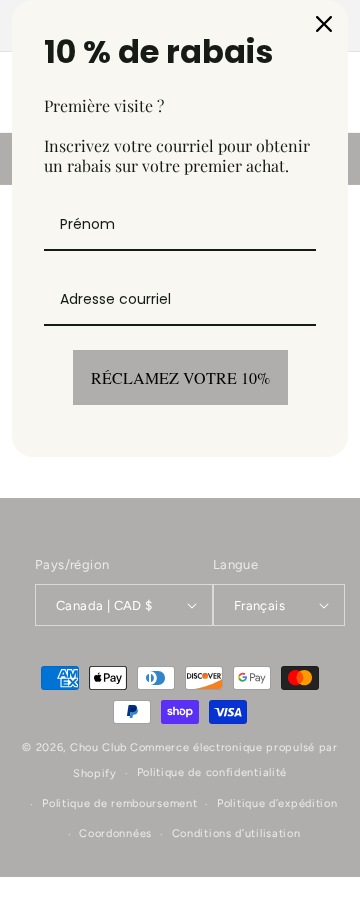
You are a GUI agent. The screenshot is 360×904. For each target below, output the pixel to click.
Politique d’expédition (277, 803)
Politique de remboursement (119, 803)
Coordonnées (115, 833)
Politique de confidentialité (212, 772)
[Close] (324, 24)
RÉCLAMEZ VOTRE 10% (180, 377)
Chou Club (98, 747)
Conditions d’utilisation (236, 833)
